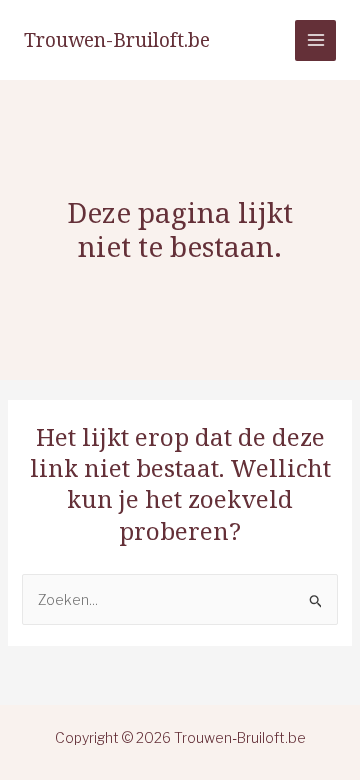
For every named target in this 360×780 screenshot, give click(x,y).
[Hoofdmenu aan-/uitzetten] (315, 40)
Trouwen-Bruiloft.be (117, 40)
